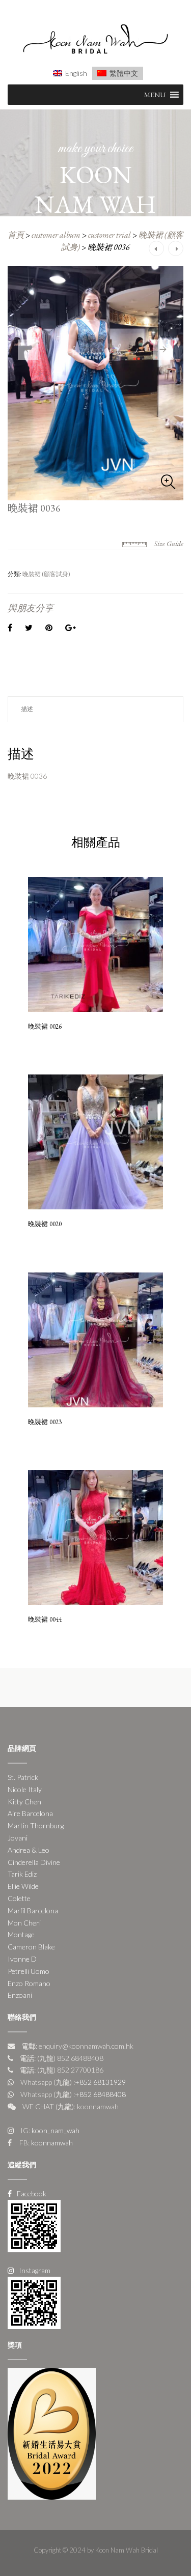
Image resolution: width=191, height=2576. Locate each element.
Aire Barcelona (30, 1813)
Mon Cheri (24, 1923)
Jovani (18, 1838)
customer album (56, 235)
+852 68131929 (100, 2082)
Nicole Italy (25, 1789)
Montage (21, 1934)
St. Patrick (23, 1777)
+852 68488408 (100, 2094)
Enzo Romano (29, 1983)
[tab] (95, 709)
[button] (155, 95)
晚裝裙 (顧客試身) (46, 574)
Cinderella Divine (34, 1862)
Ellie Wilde (23, 1886)
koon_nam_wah (55, 2130)
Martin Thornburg (36, 1825)
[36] (95, 383)
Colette (19, 1898)
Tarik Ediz (22, 1874)
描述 (27, 709)
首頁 (16, 235)
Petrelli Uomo (29, 1971)
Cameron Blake (31, 1947)
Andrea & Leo (29, 1850)
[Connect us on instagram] (34, 2302)
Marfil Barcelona (33, 1910)
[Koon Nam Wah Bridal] (95, 40)
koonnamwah (51, 2143)
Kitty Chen (24, 1802)
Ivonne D (22, 1959)
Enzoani (20, 1995)
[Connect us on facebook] (34, 2225)
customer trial (110, 235)
